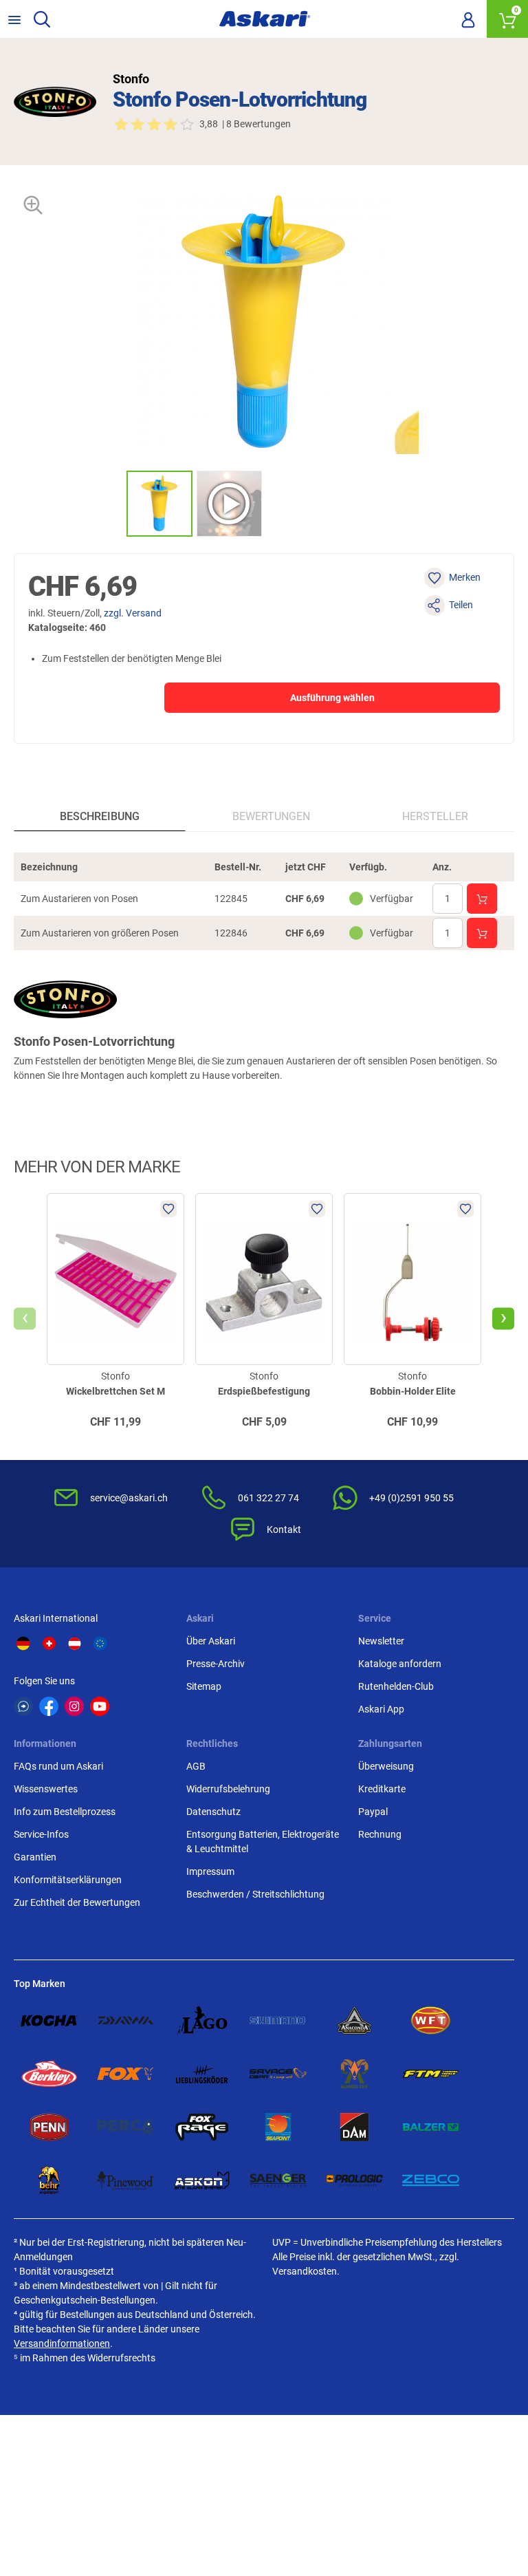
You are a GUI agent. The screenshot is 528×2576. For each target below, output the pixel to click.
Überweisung (386, 1766)
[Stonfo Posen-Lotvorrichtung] (159, 504)
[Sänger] (278, 2180)
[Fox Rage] (202, 2127)
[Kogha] (49, 2021)
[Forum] (23, 1706)
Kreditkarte (382, 1789)
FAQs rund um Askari (58, 1766)
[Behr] (49, 2180)
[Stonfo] (55, 102)
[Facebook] (49, 1706)
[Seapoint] (278, 2127)
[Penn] (49, 2127)
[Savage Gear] (278, 2074)
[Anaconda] (354, 2021)
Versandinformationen (62, 2343)
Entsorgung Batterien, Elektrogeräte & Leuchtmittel (263, 1842)
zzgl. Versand (133, 613)
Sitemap (204, 1686)
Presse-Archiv (216, 1664)
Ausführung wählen (332, 698)
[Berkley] (49, 2074)
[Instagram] (74, 1706)
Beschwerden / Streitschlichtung (255, 1894)
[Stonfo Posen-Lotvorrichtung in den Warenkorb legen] (482, 899)
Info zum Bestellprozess (65, 1812)
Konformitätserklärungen (68, 1880)
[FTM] (431, 2074)
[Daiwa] (125, 2021)
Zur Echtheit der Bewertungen (77, 1902)
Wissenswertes (46, 1789)
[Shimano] (278, 2021)
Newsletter (381, 1641)
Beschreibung (100, 816)
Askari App (381, 1709)
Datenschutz (213, 1812)
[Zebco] (431, 2180)
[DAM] (354, 2127)
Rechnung (380, 1834)
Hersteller (435, 816)
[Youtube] (100, 1706)
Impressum (210, 1871)
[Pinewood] (125, 2180)
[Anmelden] (468, 19)
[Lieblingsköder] (202, 2074)
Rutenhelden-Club (396, 1686)
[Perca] (125, 2127)
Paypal (373, 1812)
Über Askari (211, 1641)
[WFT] (431, 2021)
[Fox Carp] (125, 2074)
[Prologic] (354, 2180)
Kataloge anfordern (400, 1664)
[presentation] (114, 503)
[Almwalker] (354, 2074)
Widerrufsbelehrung (228, 1789)
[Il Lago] (202, 2021)
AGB (196, 1766)
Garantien (35, 1857)
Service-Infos (41, 1834)
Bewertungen (271, 816)
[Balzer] (431, 2127)
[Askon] (202, 2180)
